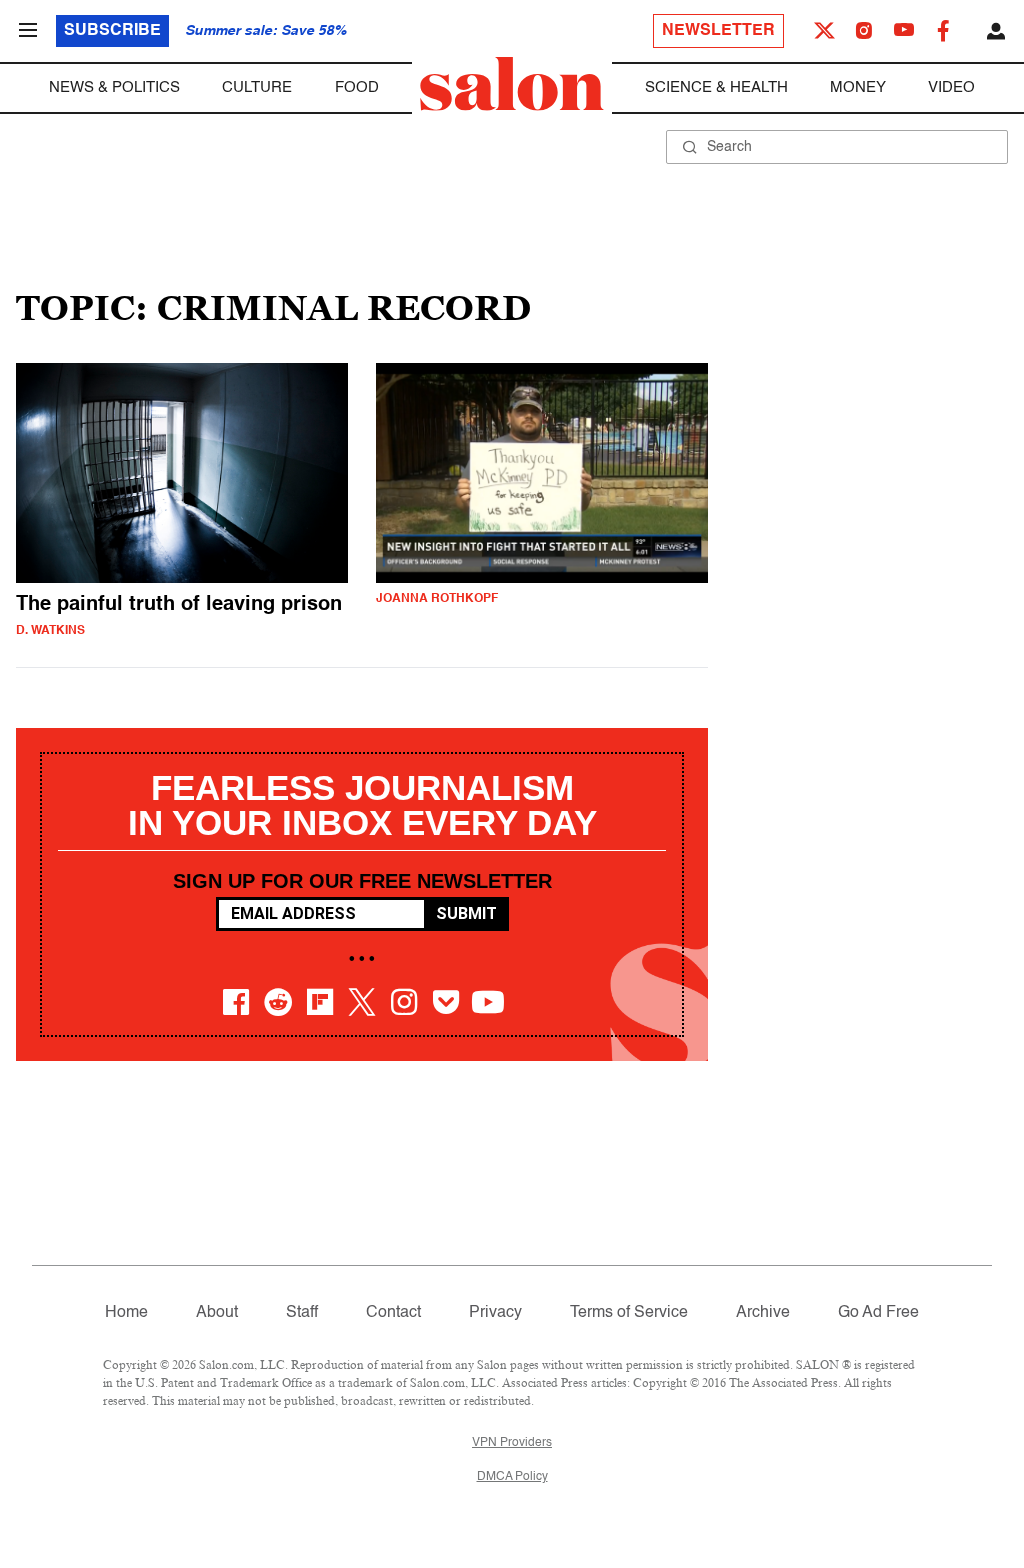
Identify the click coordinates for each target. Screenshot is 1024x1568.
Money (858, 87)
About (217, 1313)
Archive (763, 1313)
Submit (466, 913)
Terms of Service (629, 1313)
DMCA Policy (512, 1477)
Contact (393, 1313)
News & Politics (114, 87)
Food (357, 87)
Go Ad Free (878, 1313)
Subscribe (112, 31)
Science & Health (716, 87)
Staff (302, 1313)
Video (951, 87)
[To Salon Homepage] (512, 84)
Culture (257, 87)
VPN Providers (512, 1443)
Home (126, 1313)
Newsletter (718, 31)
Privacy (495, 1313)
